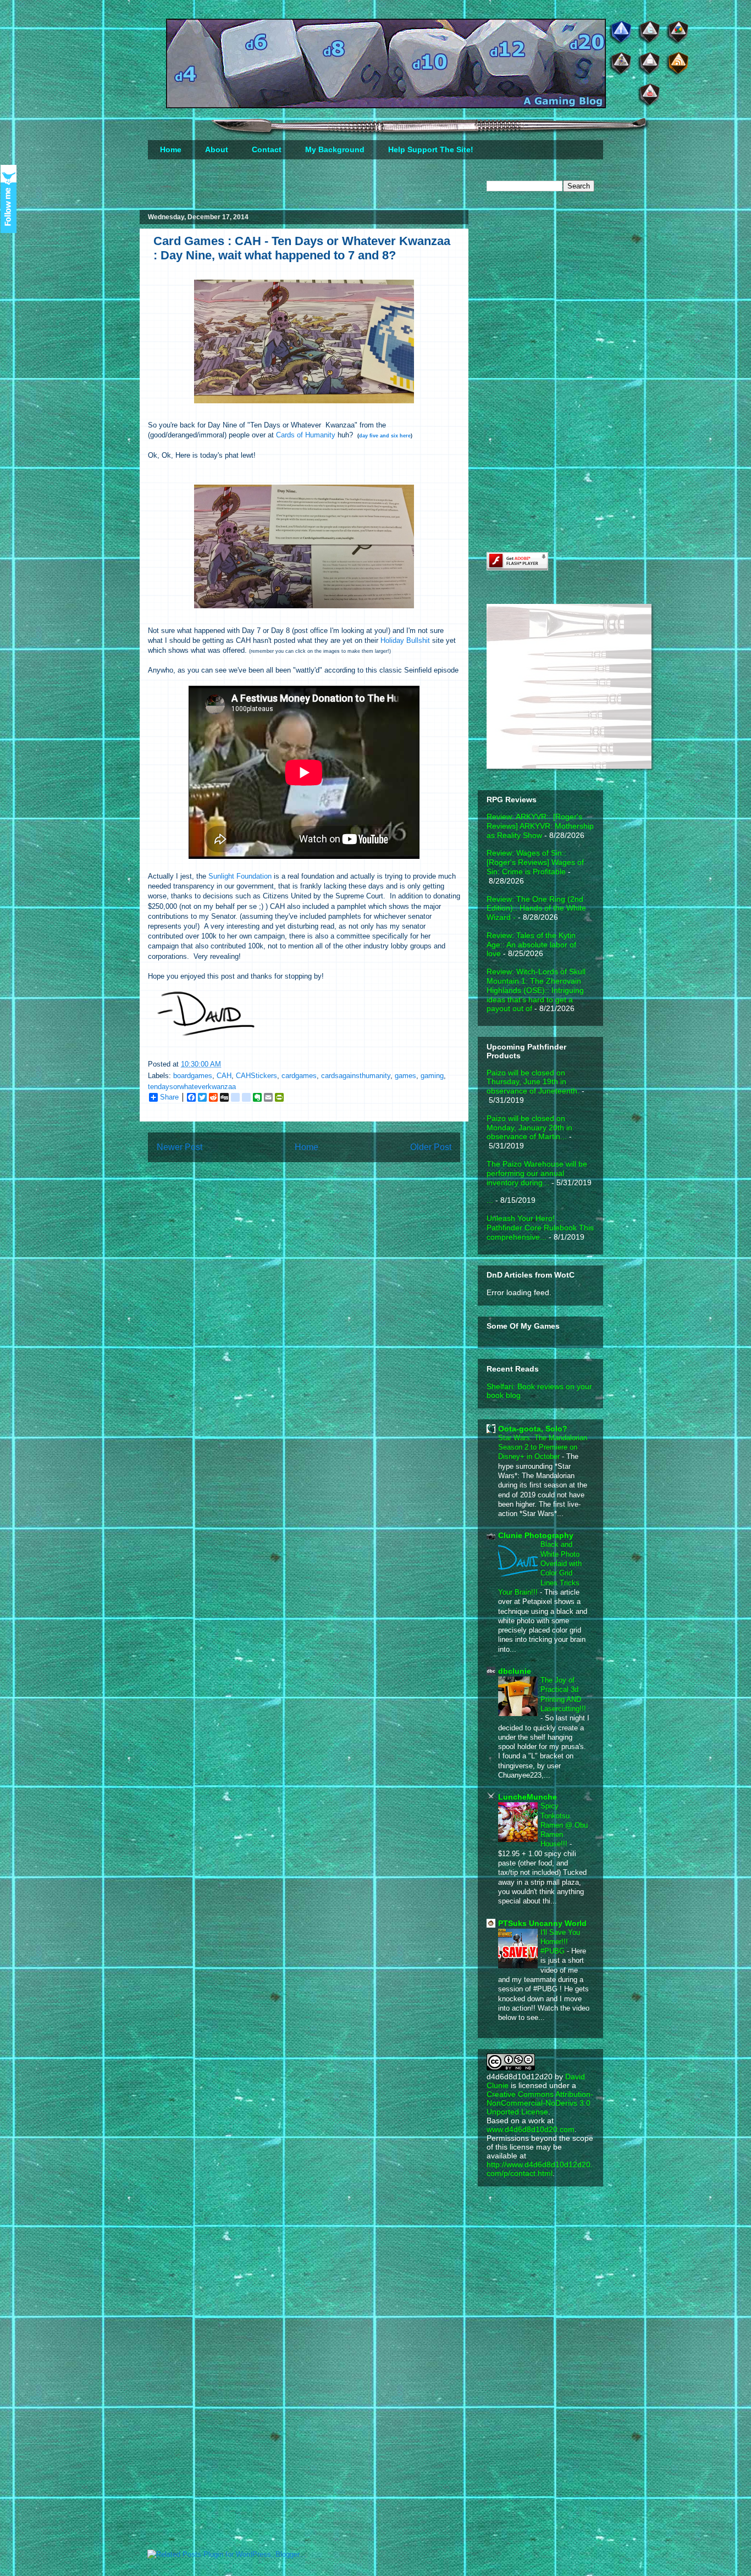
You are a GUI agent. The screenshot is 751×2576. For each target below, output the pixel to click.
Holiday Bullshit (405, 640)
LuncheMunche (528, 1797)
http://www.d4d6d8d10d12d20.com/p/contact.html (540, 2169)
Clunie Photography (536, 1535)
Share (169, 1097)
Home (171, 149)
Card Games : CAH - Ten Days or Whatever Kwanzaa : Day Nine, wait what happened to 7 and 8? (302, 248)
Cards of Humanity (306, 435)
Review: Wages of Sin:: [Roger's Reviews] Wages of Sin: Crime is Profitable (535, 862)
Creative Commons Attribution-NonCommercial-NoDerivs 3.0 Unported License (540, 2103)
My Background (335, 149)
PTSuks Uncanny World (542, 1923)
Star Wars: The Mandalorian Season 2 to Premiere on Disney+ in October (543, 1447)
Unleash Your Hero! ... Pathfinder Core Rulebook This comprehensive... (540, 1228)
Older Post (431, 1147)
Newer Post (180, 1147)
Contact (267, 149)
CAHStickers (256, 1076)
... (490, 1200)
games (405, 1076)
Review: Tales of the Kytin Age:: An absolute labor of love (531, 945)
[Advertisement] (569, 287)
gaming (432, 1076)
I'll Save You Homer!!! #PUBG (560, 1942)
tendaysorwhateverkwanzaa (192, 1087)
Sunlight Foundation (240, 876)
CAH (224, 1076)
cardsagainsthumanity (356, 1076)
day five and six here (385, 436)
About (217, 149)
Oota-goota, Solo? (533, 1429)
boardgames (193, 1076)
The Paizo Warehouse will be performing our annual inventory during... (537, 1173)
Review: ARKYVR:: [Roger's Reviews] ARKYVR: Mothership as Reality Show (540, 826)
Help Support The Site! (431, 149)
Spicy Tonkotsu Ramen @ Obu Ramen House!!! (564, 1825)
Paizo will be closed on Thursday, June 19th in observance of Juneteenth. (533, 1082)
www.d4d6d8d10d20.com (531, 2129)
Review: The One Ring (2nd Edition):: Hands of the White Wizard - (536, 908)
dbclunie (515, 1671)
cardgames (299, 1076)
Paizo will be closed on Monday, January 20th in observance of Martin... (529, 1128)
